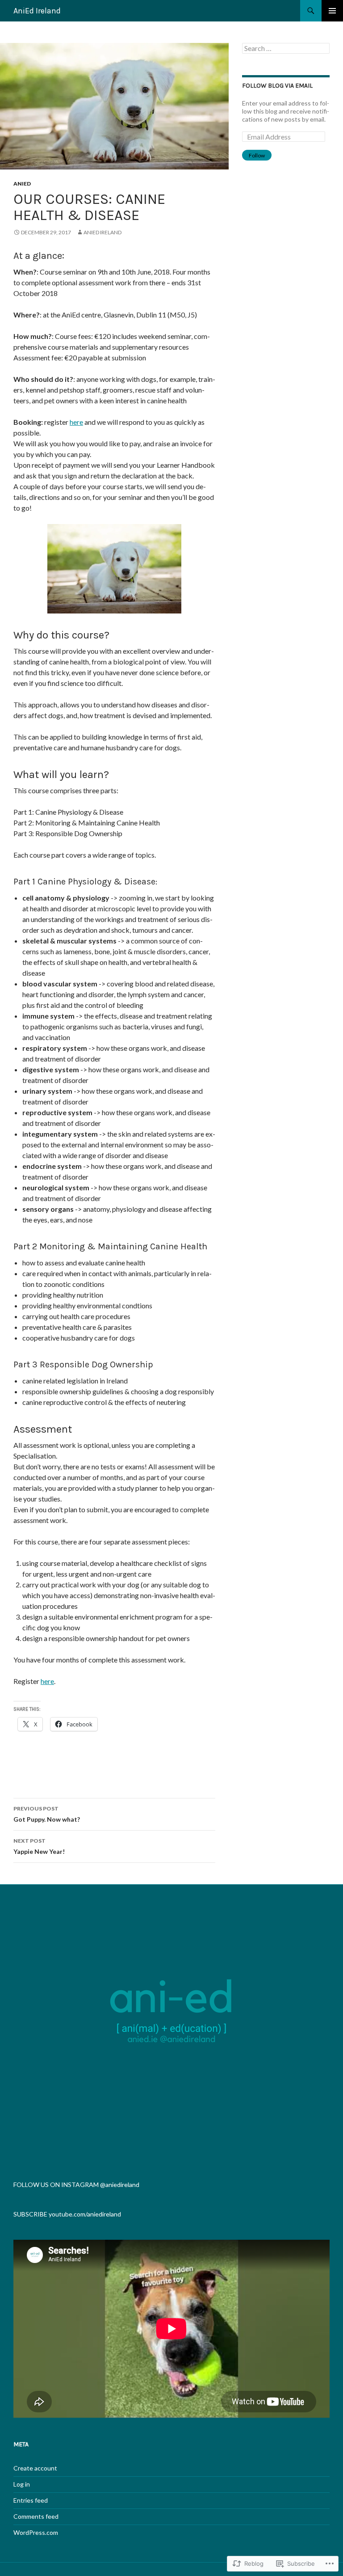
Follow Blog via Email (277, 86)
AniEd (22, 184)
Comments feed (36, 2516)
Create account (35, 2468)
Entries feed (31, 2500)
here (76, 422)
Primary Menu (332, 11)
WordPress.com (36, 2532)
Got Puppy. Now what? (47, 1814)
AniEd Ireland (37, 11)
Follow (257, 155)
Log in (22, 2484)
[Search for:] (286, 49)
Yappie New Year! (39, 1846)
